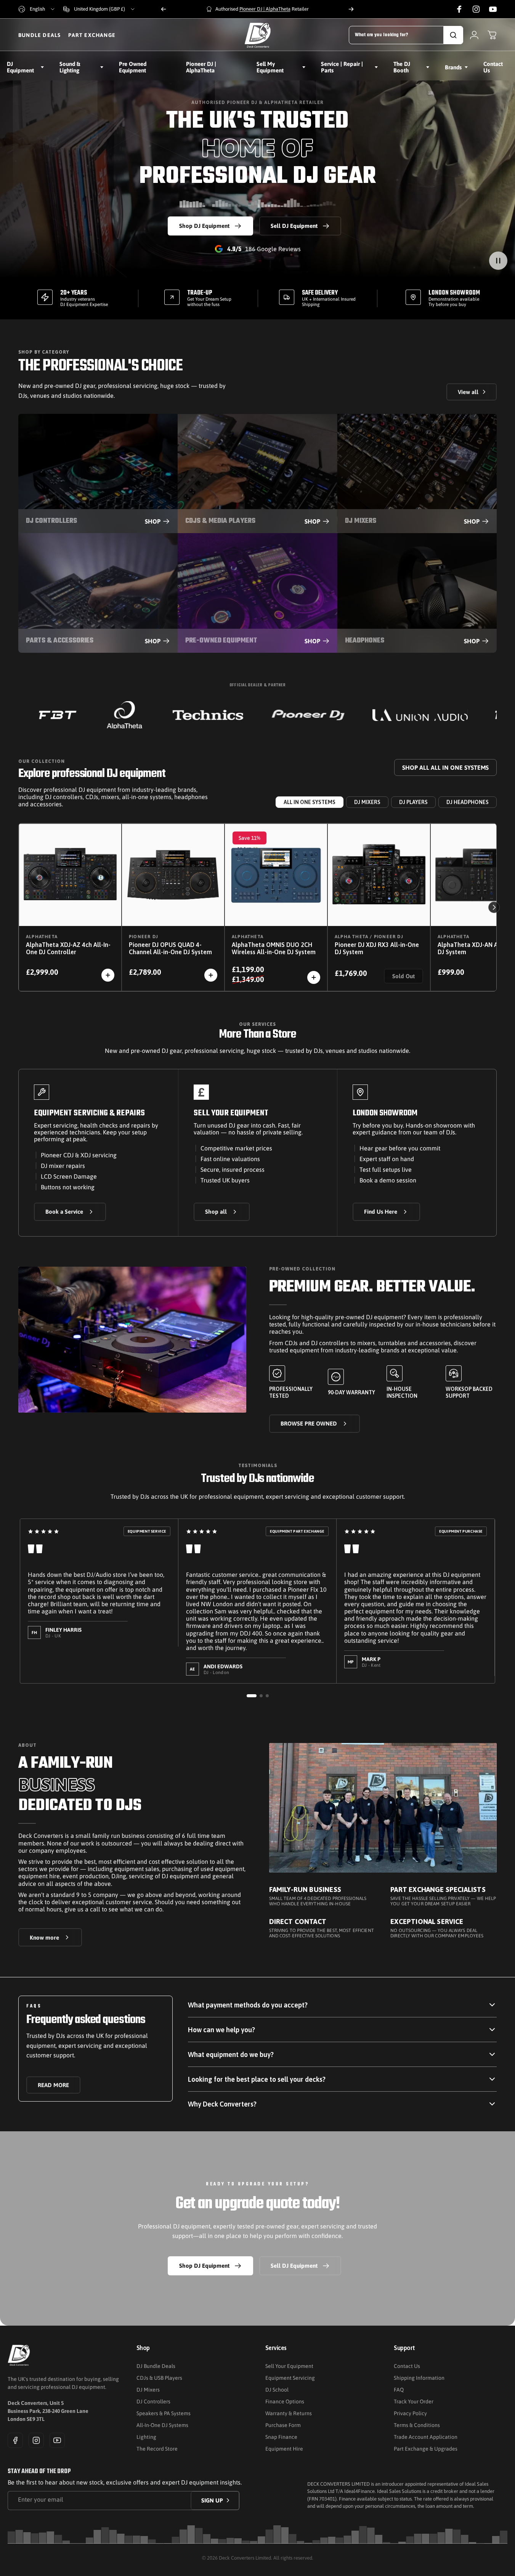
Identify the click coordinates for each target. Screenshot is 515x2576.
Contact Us (407, 2366)
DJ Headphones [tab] (468, 802)
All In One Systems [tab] (310, 802)
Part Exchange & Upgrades (426, 2449)
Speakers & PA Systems (164, 2413)
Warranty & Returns (289, 2413)
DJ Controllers (153, 2401)
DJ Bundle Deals (156, 2366)
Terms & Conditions (417, 2425)
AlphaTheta (42, 937)
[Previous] (164, 9)
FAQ (399, 2390)
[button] (498, 261)
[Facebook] (15, 2440)
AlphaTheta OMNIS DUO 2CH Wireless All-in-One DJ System (274, 948)
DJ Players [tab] (413, 802)
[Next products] (494, 907)
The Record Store (157, 2449)
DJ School (277, 2390)
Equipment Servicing (290, 2378)
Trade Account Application (426, 2437)
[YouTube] (57, 2440)
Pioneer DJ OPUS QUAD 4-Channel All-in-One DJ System (170, 948)
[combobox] (37, 9)
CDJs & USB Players (159, 2378)
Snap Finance (281, 2437)
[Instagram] (36, 2440)
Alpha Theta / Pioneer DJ (369, 937)
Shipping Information (419, 2378)
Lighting (146, 2437)
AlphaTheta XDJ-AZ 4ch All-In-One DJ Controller (68, 948)
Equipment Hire (284, 2449)
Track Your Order (414, 2401)
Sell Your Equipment (289, 2366)
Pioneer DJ (144, 937)
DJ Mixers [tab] (367, 802)
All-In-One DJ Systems (162, 2425)
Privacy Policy (410, 2413)
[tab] (252, 1696)
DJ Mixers (148, 2390)
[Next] (351, 9)
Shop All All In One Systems (445, 767)
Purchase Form (283, 2425)
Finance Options (285, 2401)
